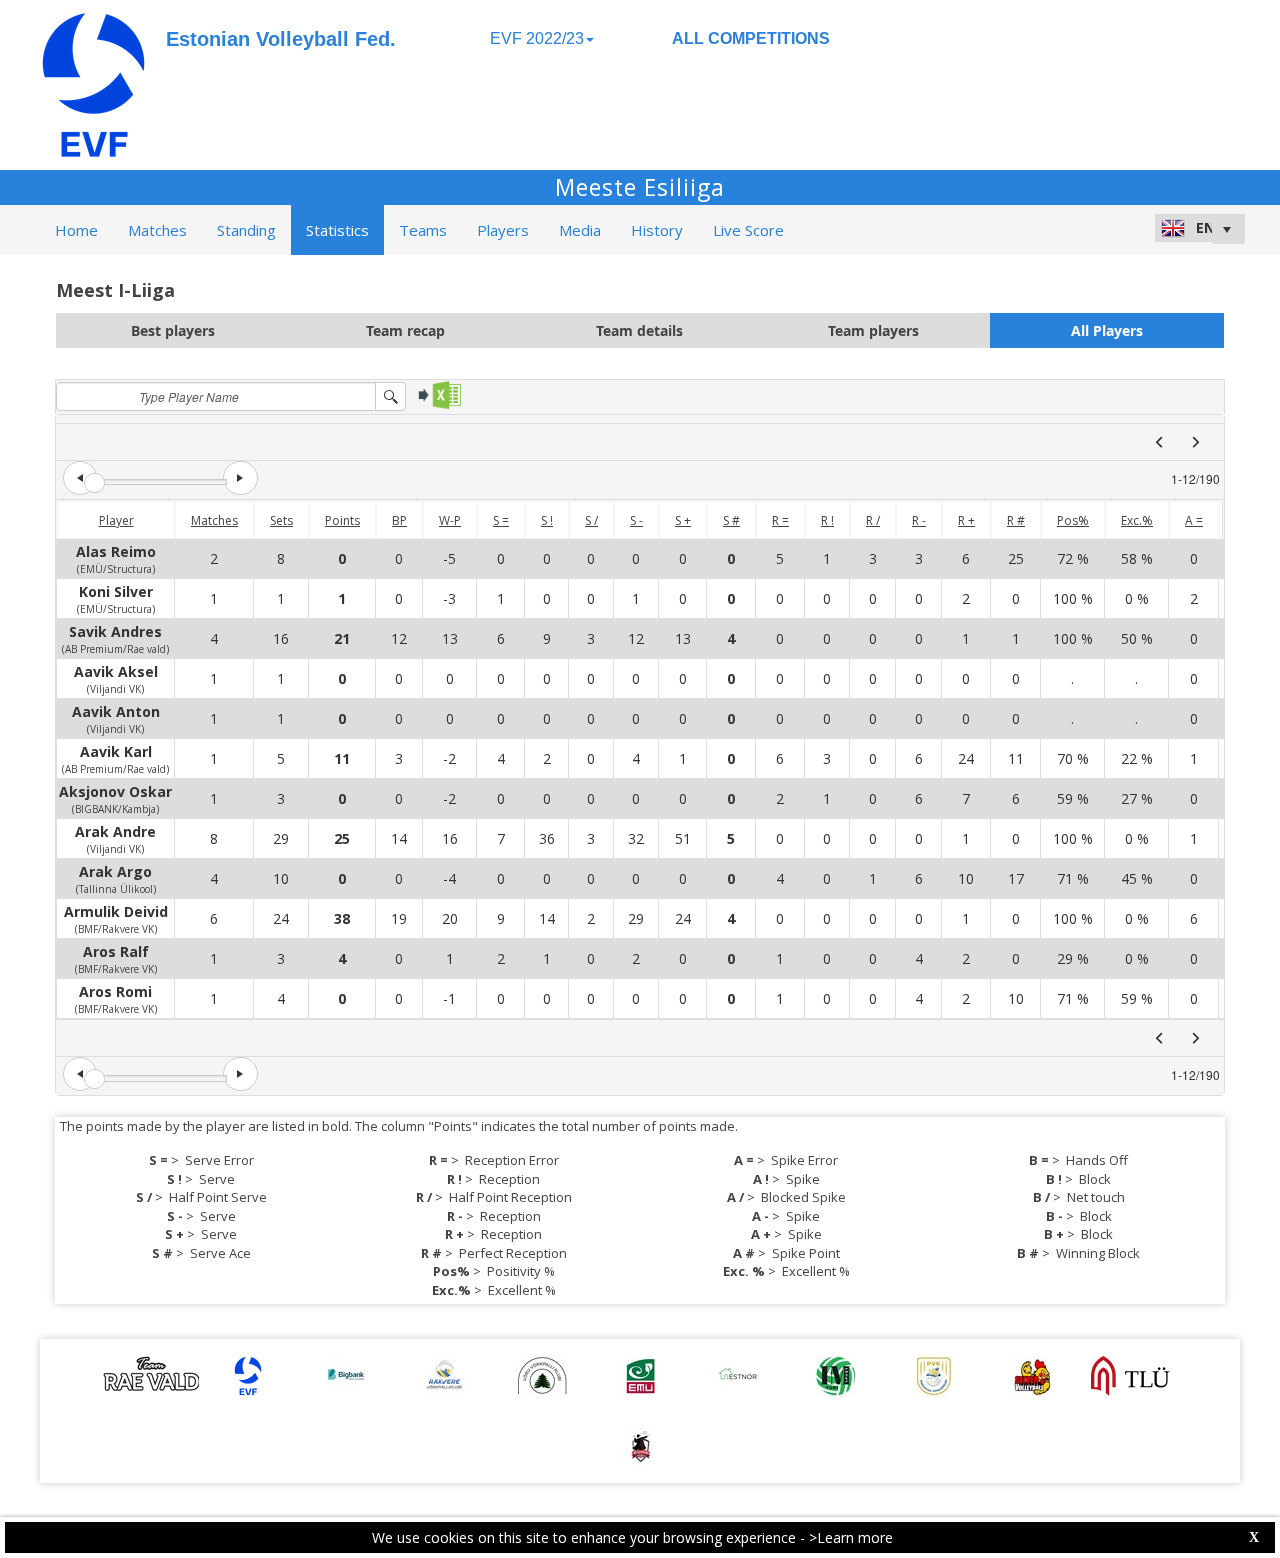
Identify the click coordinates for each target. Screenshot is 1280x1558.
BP (399, 520)
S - (636, 520)
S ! (547, 520)
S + (683, 520)
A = (1194, 520)
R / (873, 520)
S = (501, 520)
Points (342, 520)
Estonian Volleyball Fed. (281, 39)
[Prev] (1159, 442)
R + (966, 520)
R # (1016, 520)
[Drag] (94, 483)
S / (591, 520)
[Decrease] (80, 478)
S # (731, 520)
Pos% (1073, 520)
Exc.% (1137, 520)
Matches (214, 520)
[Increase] (240, 478)
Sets (281, 520)
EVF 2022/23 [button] (537, 38)
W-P (450, 520)
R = (780, 520)
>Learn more (851, 1537)
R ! (827, 520)
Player (116, 520)
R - (919, 520)
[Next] (1196, 442)
